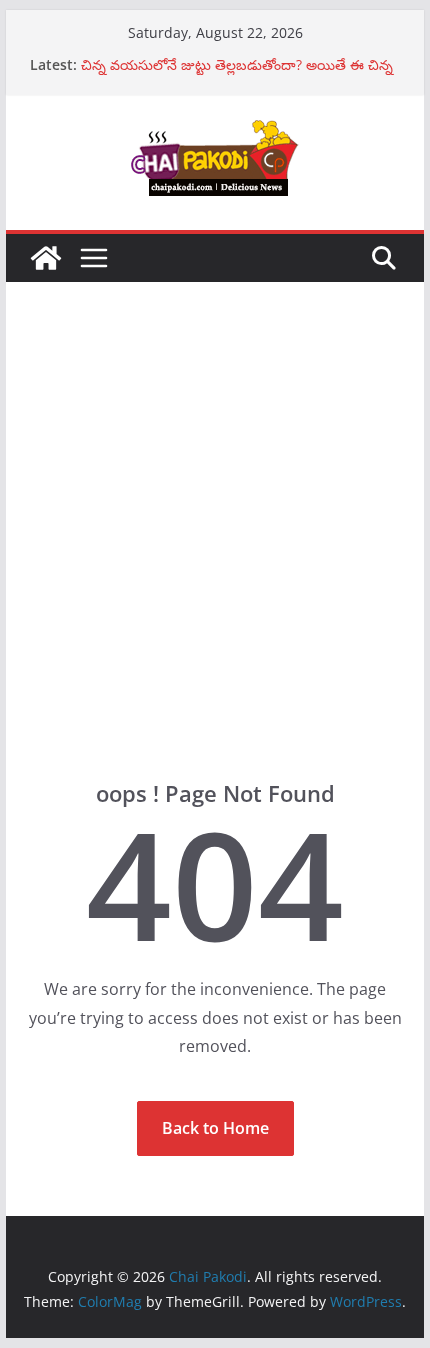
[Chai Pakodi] (46, 258)
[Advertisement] (215, 560)
